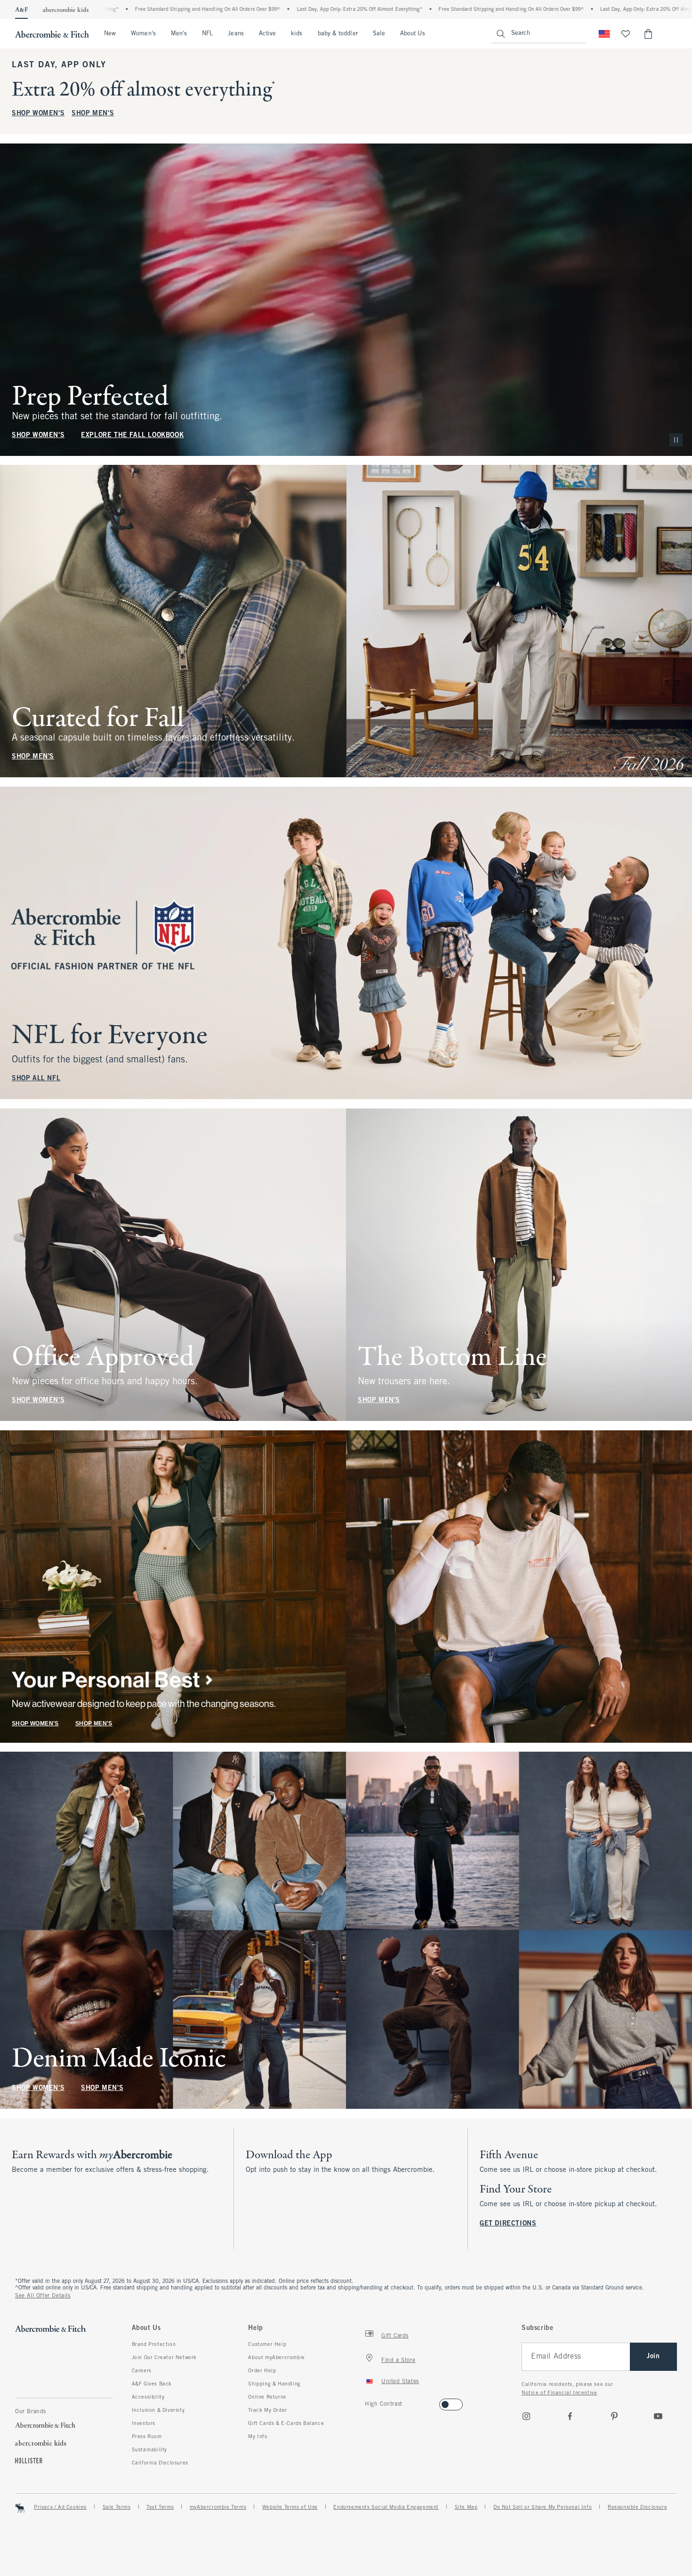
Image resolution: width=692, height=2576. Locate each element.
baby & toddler (338, 34)
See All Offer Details (43, 2296)
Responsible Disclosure (637, 2507)
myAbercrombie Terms (218, 2507)
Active (267, 34)
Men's (179, 34)
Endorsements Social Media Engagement (386, 2507)
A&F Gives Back (152, 2384)
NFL (207, 34)
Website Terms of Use (290, 2507)
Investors (144, 2424)
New (110, 34)
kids (297, 34)
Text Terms (160, 2507)
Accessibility (148, 2397)
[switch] (368, 2402)
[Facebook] (570, 2416)
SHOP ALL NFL (36, 1079)
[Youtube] (658, 2416)
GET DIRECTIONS (508, 2224)
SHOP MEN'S (93, 114)
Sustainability (149, 2450)
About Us (413, 34)
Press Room (147, 2437)
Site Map (466, 2507)
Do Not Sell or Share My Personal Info (543, 2507)
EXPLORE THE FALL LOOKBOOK (132, 435)
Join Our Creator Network (164, 2358)
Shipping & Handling (274, 2384)
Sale (379, 34)
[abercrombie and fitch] (52, 34)
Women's (143, 34)
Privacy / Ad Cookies (60, 2507)
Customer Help (267, 2345)
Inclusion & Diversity (158, 2410)
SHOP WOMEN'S (38, 114)
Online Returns (267, 2397)
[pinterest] (614, 2416)
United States (400, 2382)
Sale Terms (117, 2507)
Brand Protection (154, 2345)
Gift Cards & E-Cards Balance (286, 2424)
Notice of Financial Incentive (559, 2393)
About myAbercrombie (276, 2358)
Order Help (262, 2371)
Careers (142, 2371)
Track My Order (267, 2410)
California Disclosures (160, 2463)
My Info (258, 2437)
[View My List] (626, 34)
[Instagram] (526, 2416)
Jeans (236, 34)
